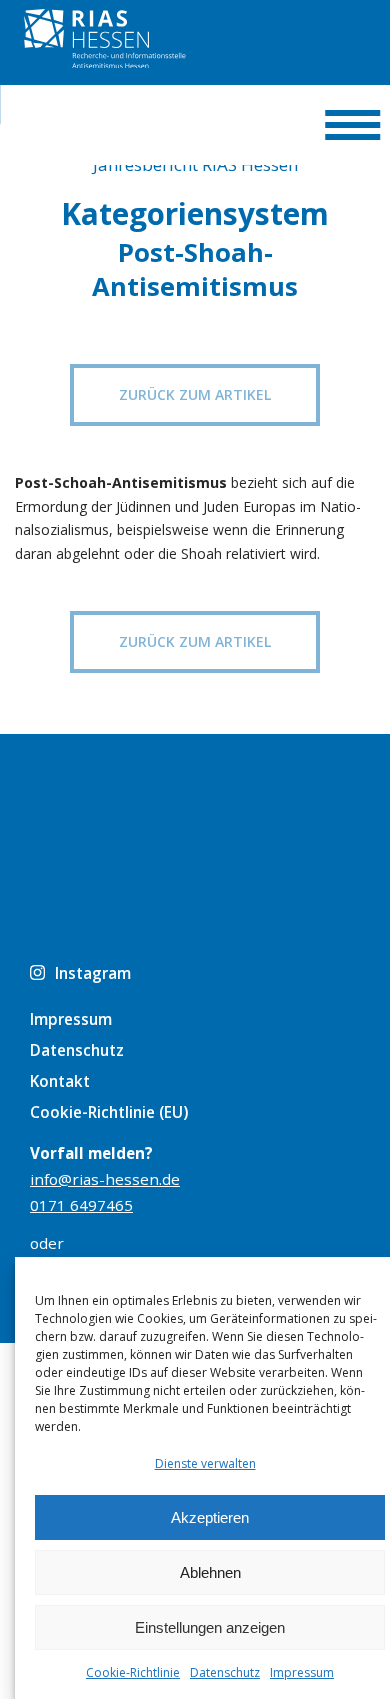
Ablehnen (210, 1572)
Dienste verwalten (205, 1463)
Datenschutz (225, 1672)
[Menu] (352, 125)
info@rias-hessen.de (105, 1179)
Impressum (302, 1672)
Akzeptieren (210, 1517)
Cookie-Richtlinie (133, 1672)
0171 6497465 (81, 1205)
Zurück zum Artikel (195, 394)
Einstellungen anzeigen (210, 1627)
